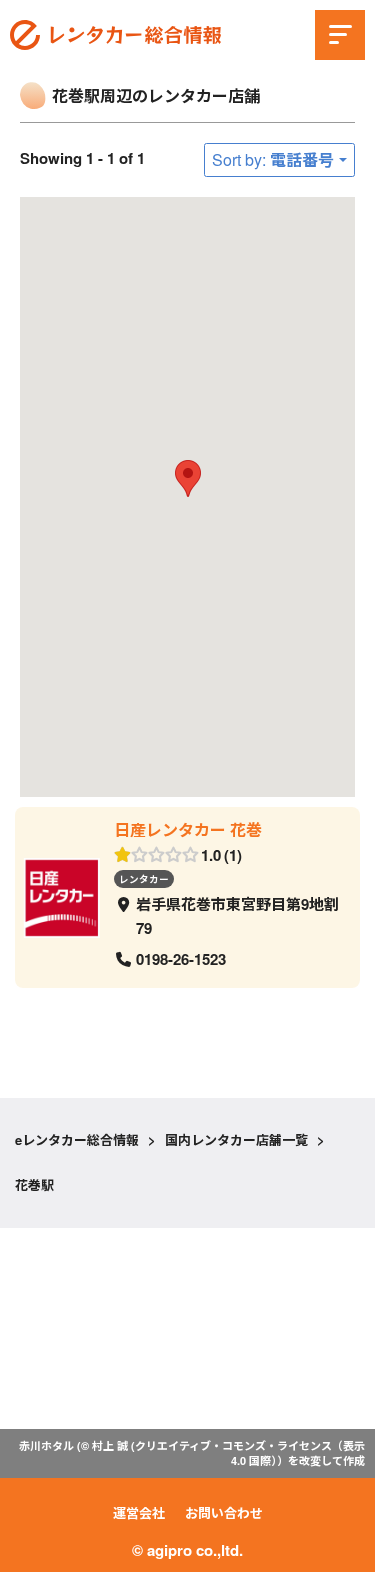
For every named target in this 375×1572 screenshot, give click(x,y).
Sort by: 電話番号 (273, 159)
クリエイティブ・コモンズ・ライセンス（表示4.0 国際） (250, 1452)
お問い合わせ (224, 1512)
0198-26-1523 (181, 959)
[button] (188, 478)
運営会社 (139, 1512)
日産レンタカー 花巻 (188, 829)
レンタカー (144, 878)
